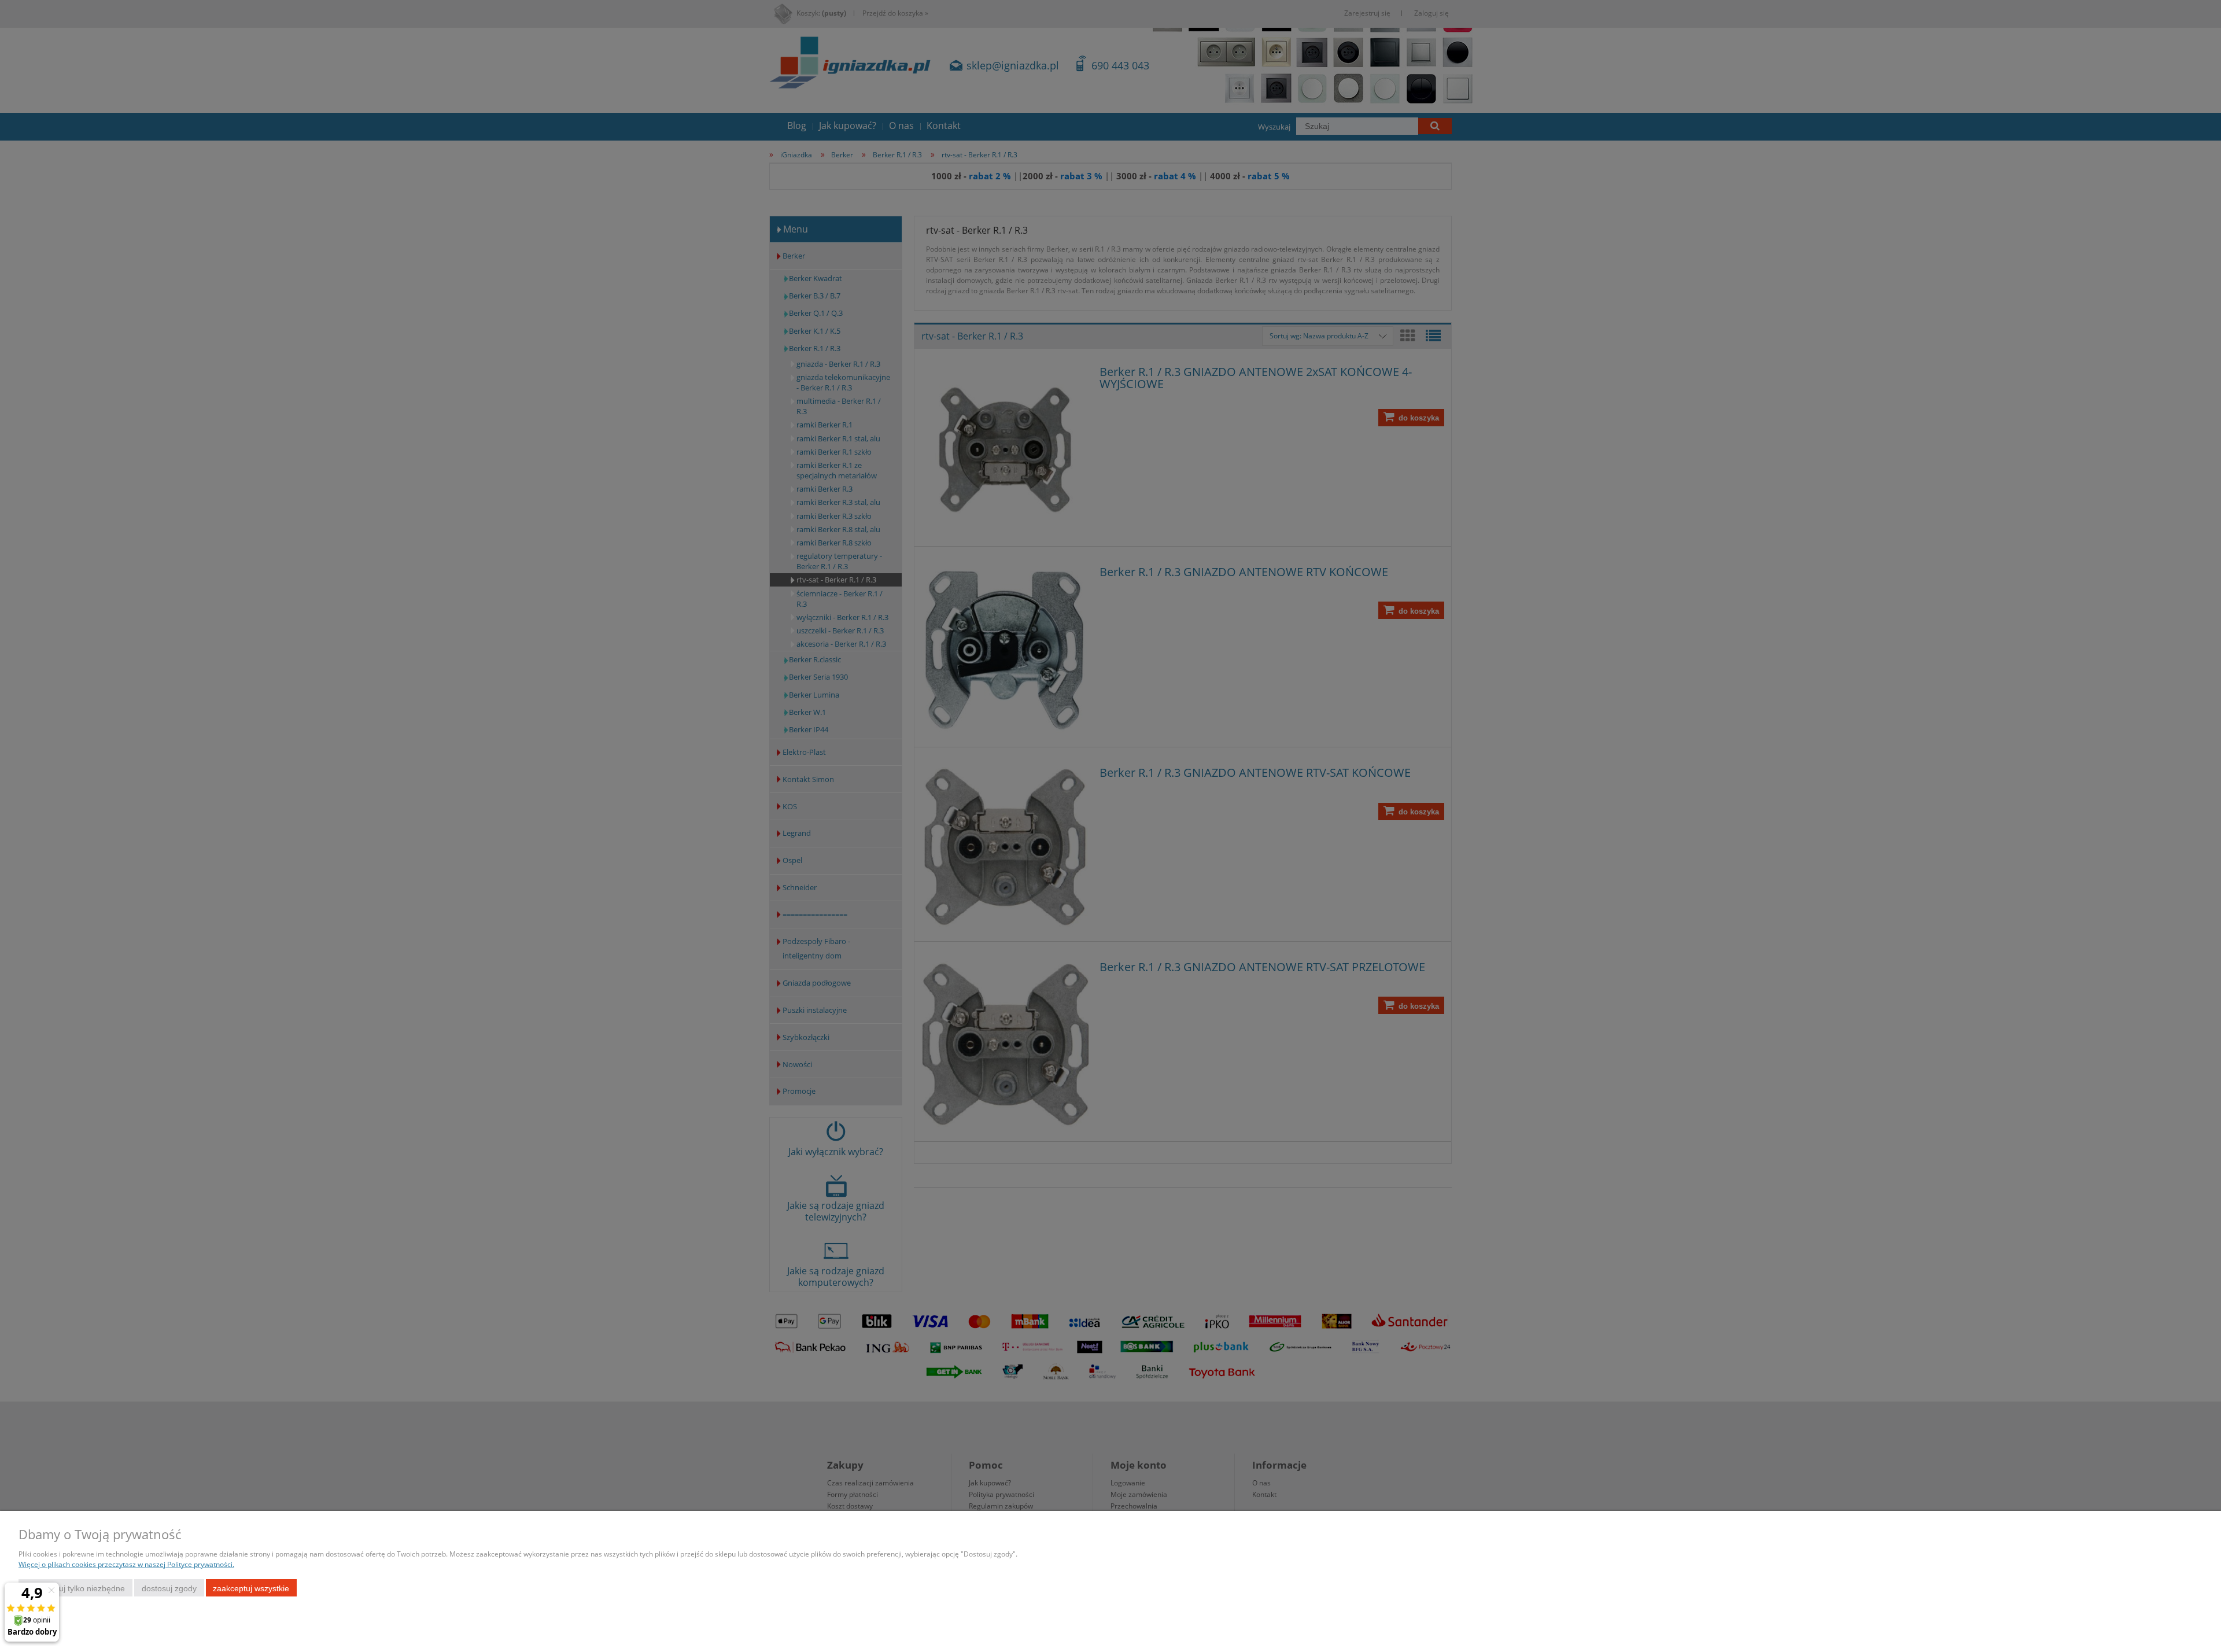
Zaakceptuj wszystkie (251, 1588)
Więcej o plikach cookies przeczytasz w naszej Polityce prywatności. (126, 1564)
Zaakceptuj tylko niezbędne (75, 1588)
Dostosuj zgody (169, 1588)
